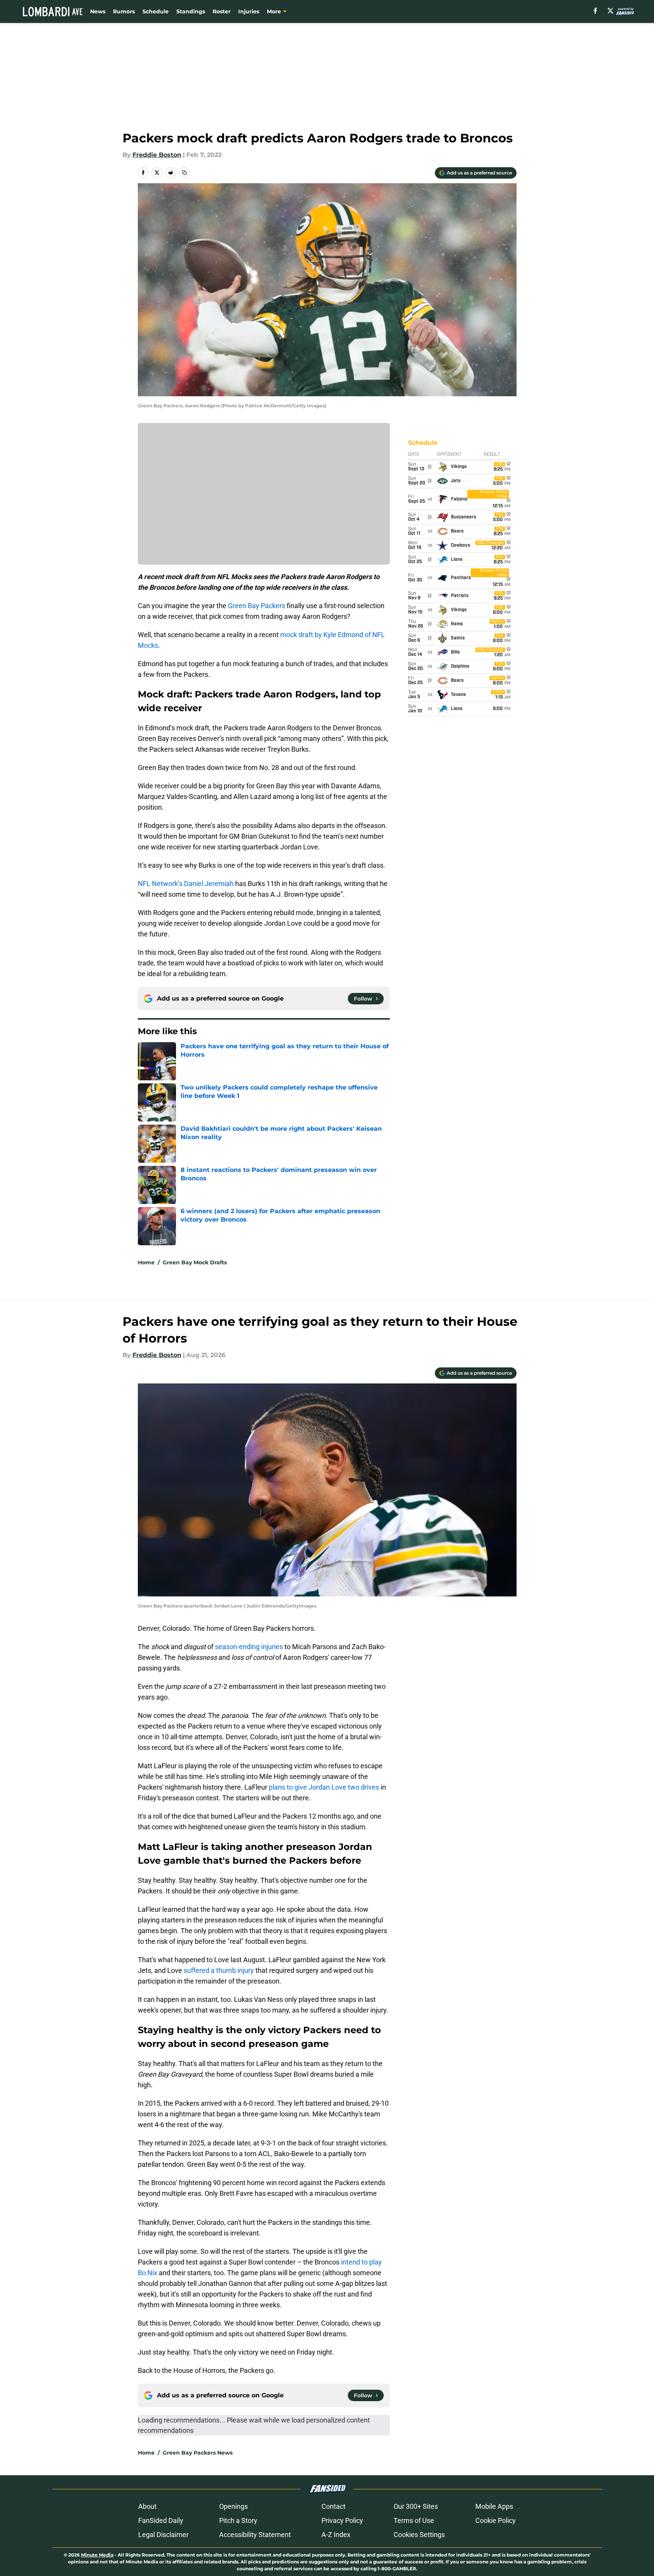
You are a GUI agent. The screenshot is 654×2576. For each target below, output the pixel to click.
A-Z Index (336, 2535)
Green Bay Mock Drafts (195, 1262)
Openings (233, 2506)
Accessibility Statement (255, 2535)
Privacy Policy (342, 2520)
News (98, 11)
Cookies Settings (419, 2535)
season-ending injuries (249, 1647)
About (147, 2506)
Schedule (156, 11)
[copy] (184, 173)
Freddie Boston (157, 155)
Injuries (249, 11)
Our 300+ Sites (416, 2506)
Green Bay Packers (257, 606)
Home (146, 1262)
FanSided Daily (161, 2520)
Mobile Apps (494, 2506)
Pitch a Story (238, 2520)
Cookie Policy (496, 2520)
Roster (222, 11)
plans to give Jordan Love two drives (324, 1787)
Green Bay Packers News (198, 2453)
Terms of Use (414, 2520)
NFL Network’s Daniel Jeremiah (186, 884)
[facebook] (595, 11)
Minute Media (97, 2555)
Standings (191, 11)
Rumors (124, 11)
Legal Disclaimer (163, 2535)
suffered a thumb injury (219, 1970)
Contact (333, 2506)
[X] (610, 11)
